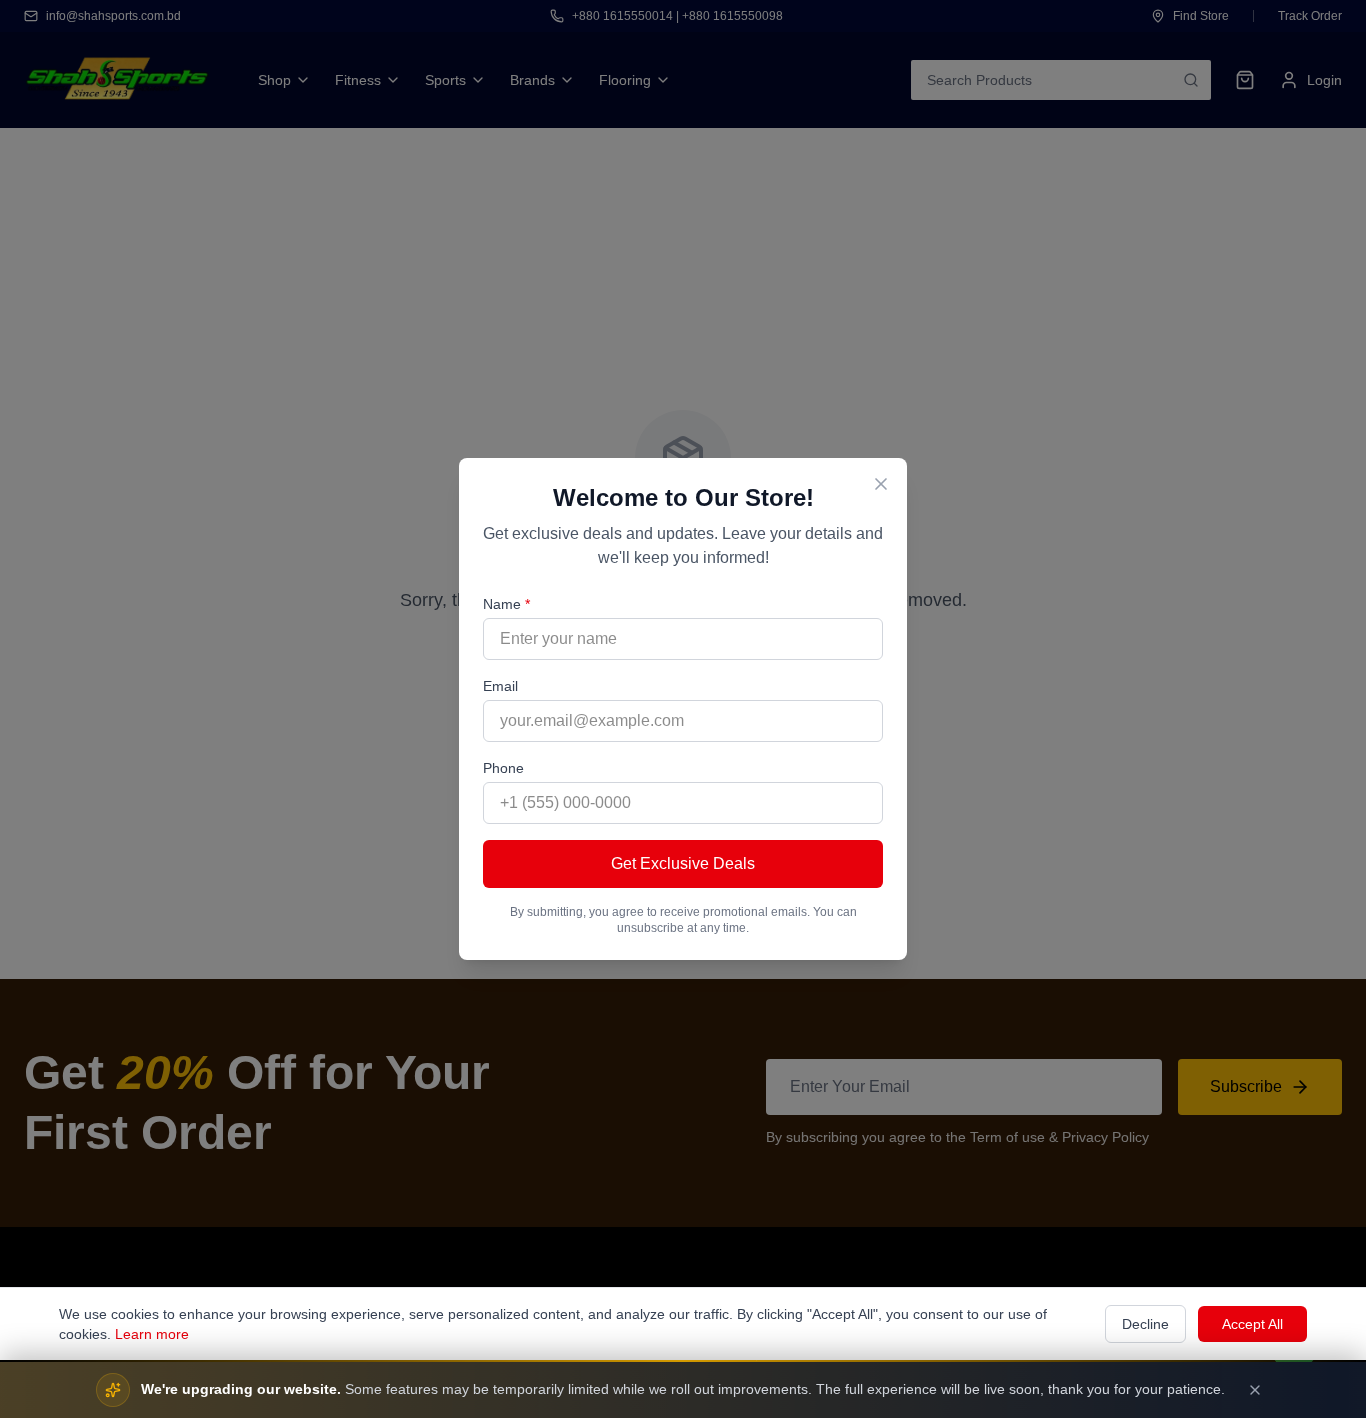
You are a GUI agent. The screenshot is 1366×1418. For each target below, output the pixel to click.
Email (500, 686)
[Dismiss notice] (1255, 1390)
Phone (503, 768)
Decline (1145, 1324)
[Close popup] (881, 484)
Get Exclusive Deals (683, 863)
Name (506, 604)
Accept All (1252, 1324)
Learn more (152, 1334)
